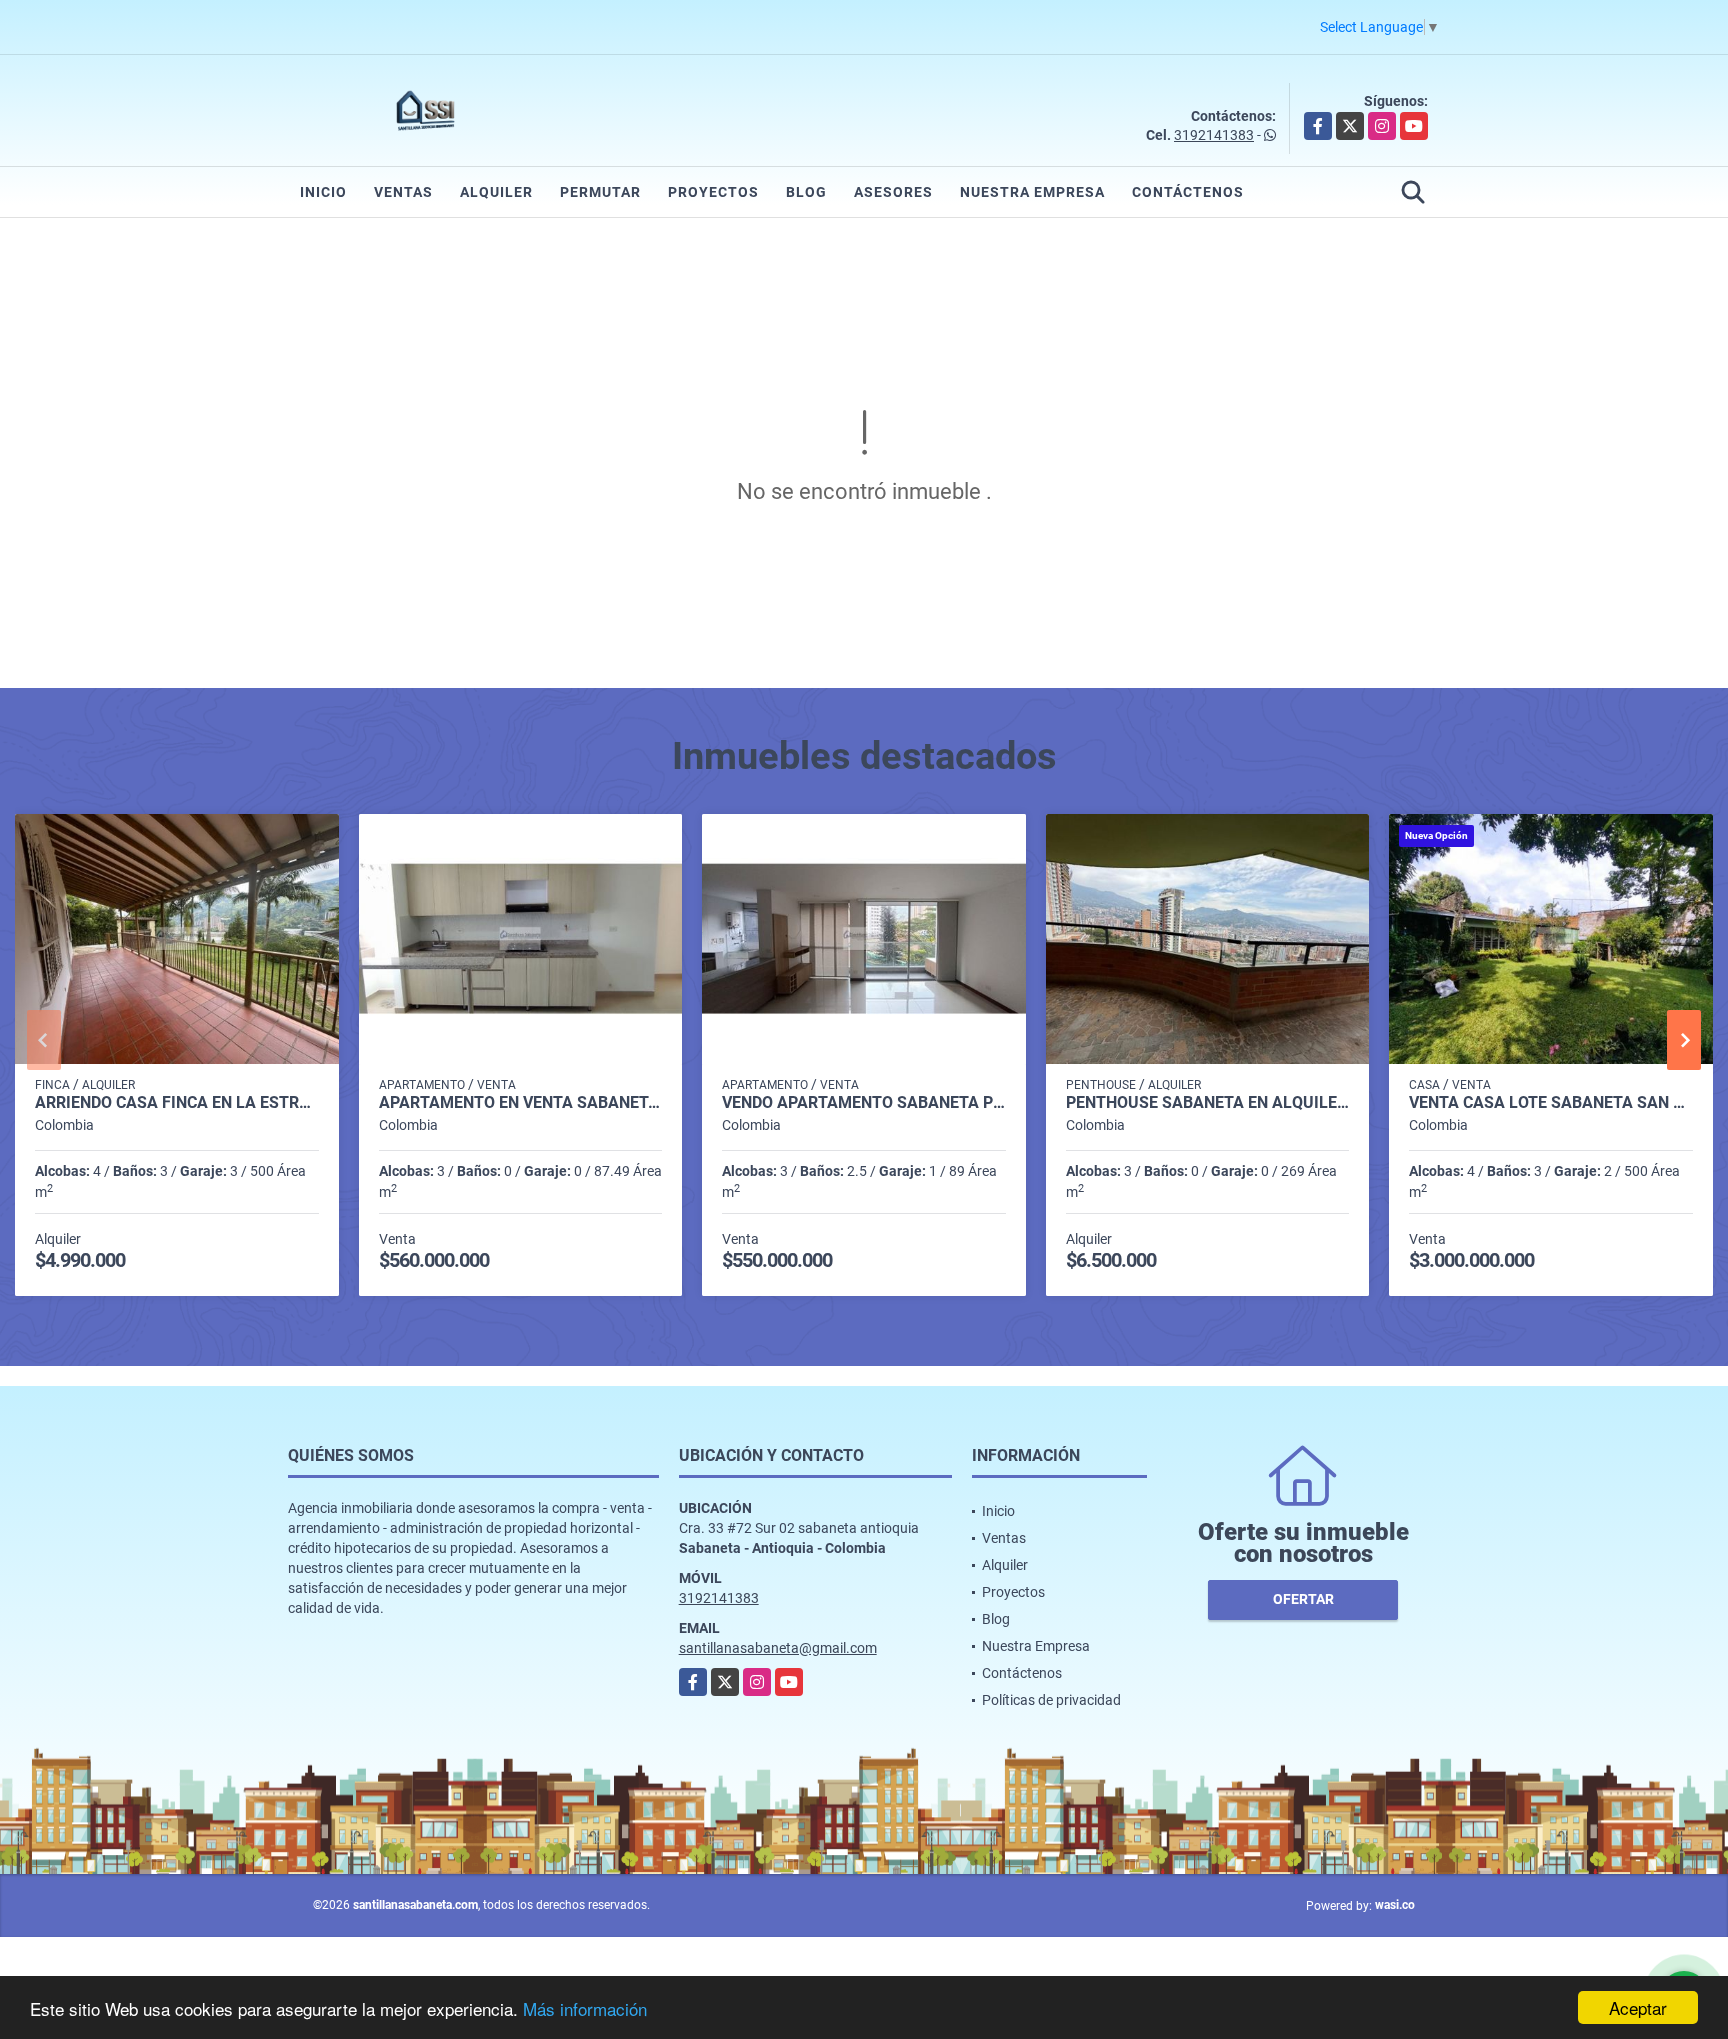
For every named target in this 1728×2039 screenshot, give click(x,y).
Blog (806, 192)
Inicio (323, 192)
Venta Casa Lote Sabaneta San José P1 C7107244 (1551, 1103)
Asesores (893, 192)
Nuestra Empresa (1032, 192)
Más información (585, 2008)
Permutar (600, 192)
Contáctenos (1188, 192)
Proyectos (713, 192)
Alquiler (496, 192)
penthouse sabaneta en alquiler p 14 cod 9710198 (1208, 1103)
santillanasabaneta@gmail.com (778, 1648)
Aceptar (1638, 2007)
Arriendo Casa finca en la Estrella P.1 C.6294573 (177, 1103)
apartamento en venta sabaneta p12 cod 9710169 (521, 1103)
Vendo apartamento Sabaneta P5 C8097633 (864, 1103)
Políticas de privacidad (1051, 1700)
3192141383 (1214, 135)
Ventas (403, 192)
